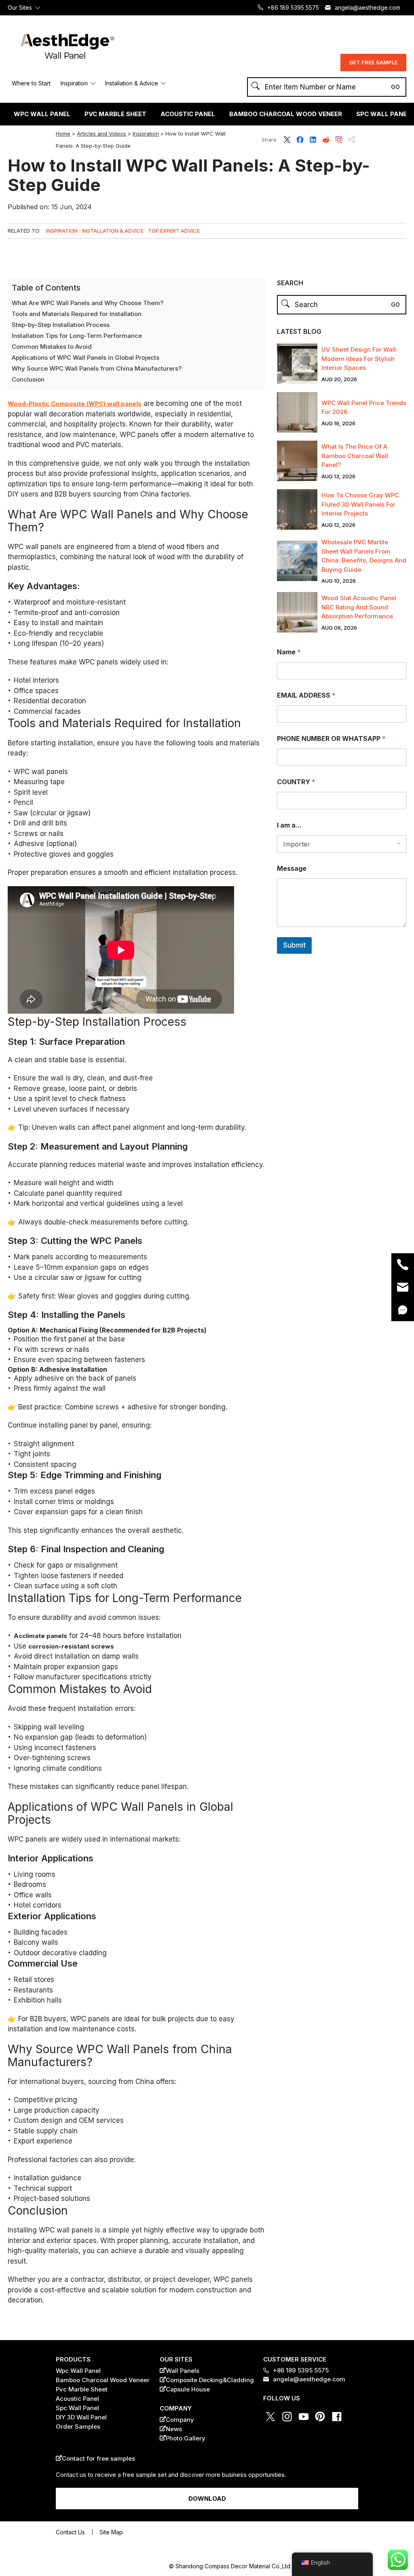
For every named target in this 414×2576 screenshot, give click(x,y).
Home (63, 134)
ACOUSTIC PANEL (188, 114)
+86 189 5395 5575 (293, 7)
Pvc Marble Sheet (82, 2389)
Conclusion (28, 379)
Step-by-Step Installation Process (61, 325)
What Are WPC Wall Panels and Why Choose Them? (88, 303)
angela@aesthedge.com (368, 7)
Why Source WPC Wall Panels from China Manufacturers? (97, 368)
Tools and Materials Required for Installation (77, 314)
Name (289, 652)
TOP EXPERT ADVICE (174, 231)
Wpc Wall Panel (78, 2371)
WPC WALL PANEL (42, 114)
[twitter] (183, 256)
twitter (287, 140)
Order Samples (78, 2426)
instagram (339, 140)
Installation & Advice (132, 83)
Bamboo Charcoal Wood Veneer (286, 114)
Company (180, 2420)
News (174, 2429)
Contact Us (70, 2532)
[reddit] (213, 256)
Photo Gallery (186, 2438)
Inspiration (74, 83)
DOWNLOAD (207, 2499)
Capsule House (188, 2389)
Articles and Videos (101, 134)
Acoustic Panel (77, 2399)
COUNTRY (296, 782)
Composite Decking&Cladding (210, 2380)
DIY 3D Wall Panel (81, 2417)
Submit (294, 945)
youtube (304, 2417)
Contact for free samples (98, 2458)
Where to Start (31, 83)
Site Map (111, 2532)
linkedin (313, 140)
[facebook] (198, 256)
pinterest (320, 2417)
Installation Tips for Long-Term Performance (77, 336)
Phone (403, 1265)
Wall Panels (183, 2371)
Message (292, 869)
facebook (300, 140)
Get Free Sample (373, 62)
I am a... (289, 825)
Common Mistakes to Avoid (52, 347)
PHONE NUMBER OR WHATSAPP (331, 739)
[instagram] (243, 256)
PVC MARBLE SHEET (115, 114)
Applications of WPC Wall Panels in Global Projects (86, 358)
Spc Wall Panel (77, 2408)
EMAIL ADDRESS (306, 695)
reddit (326, 140)
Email (403, 1287)
